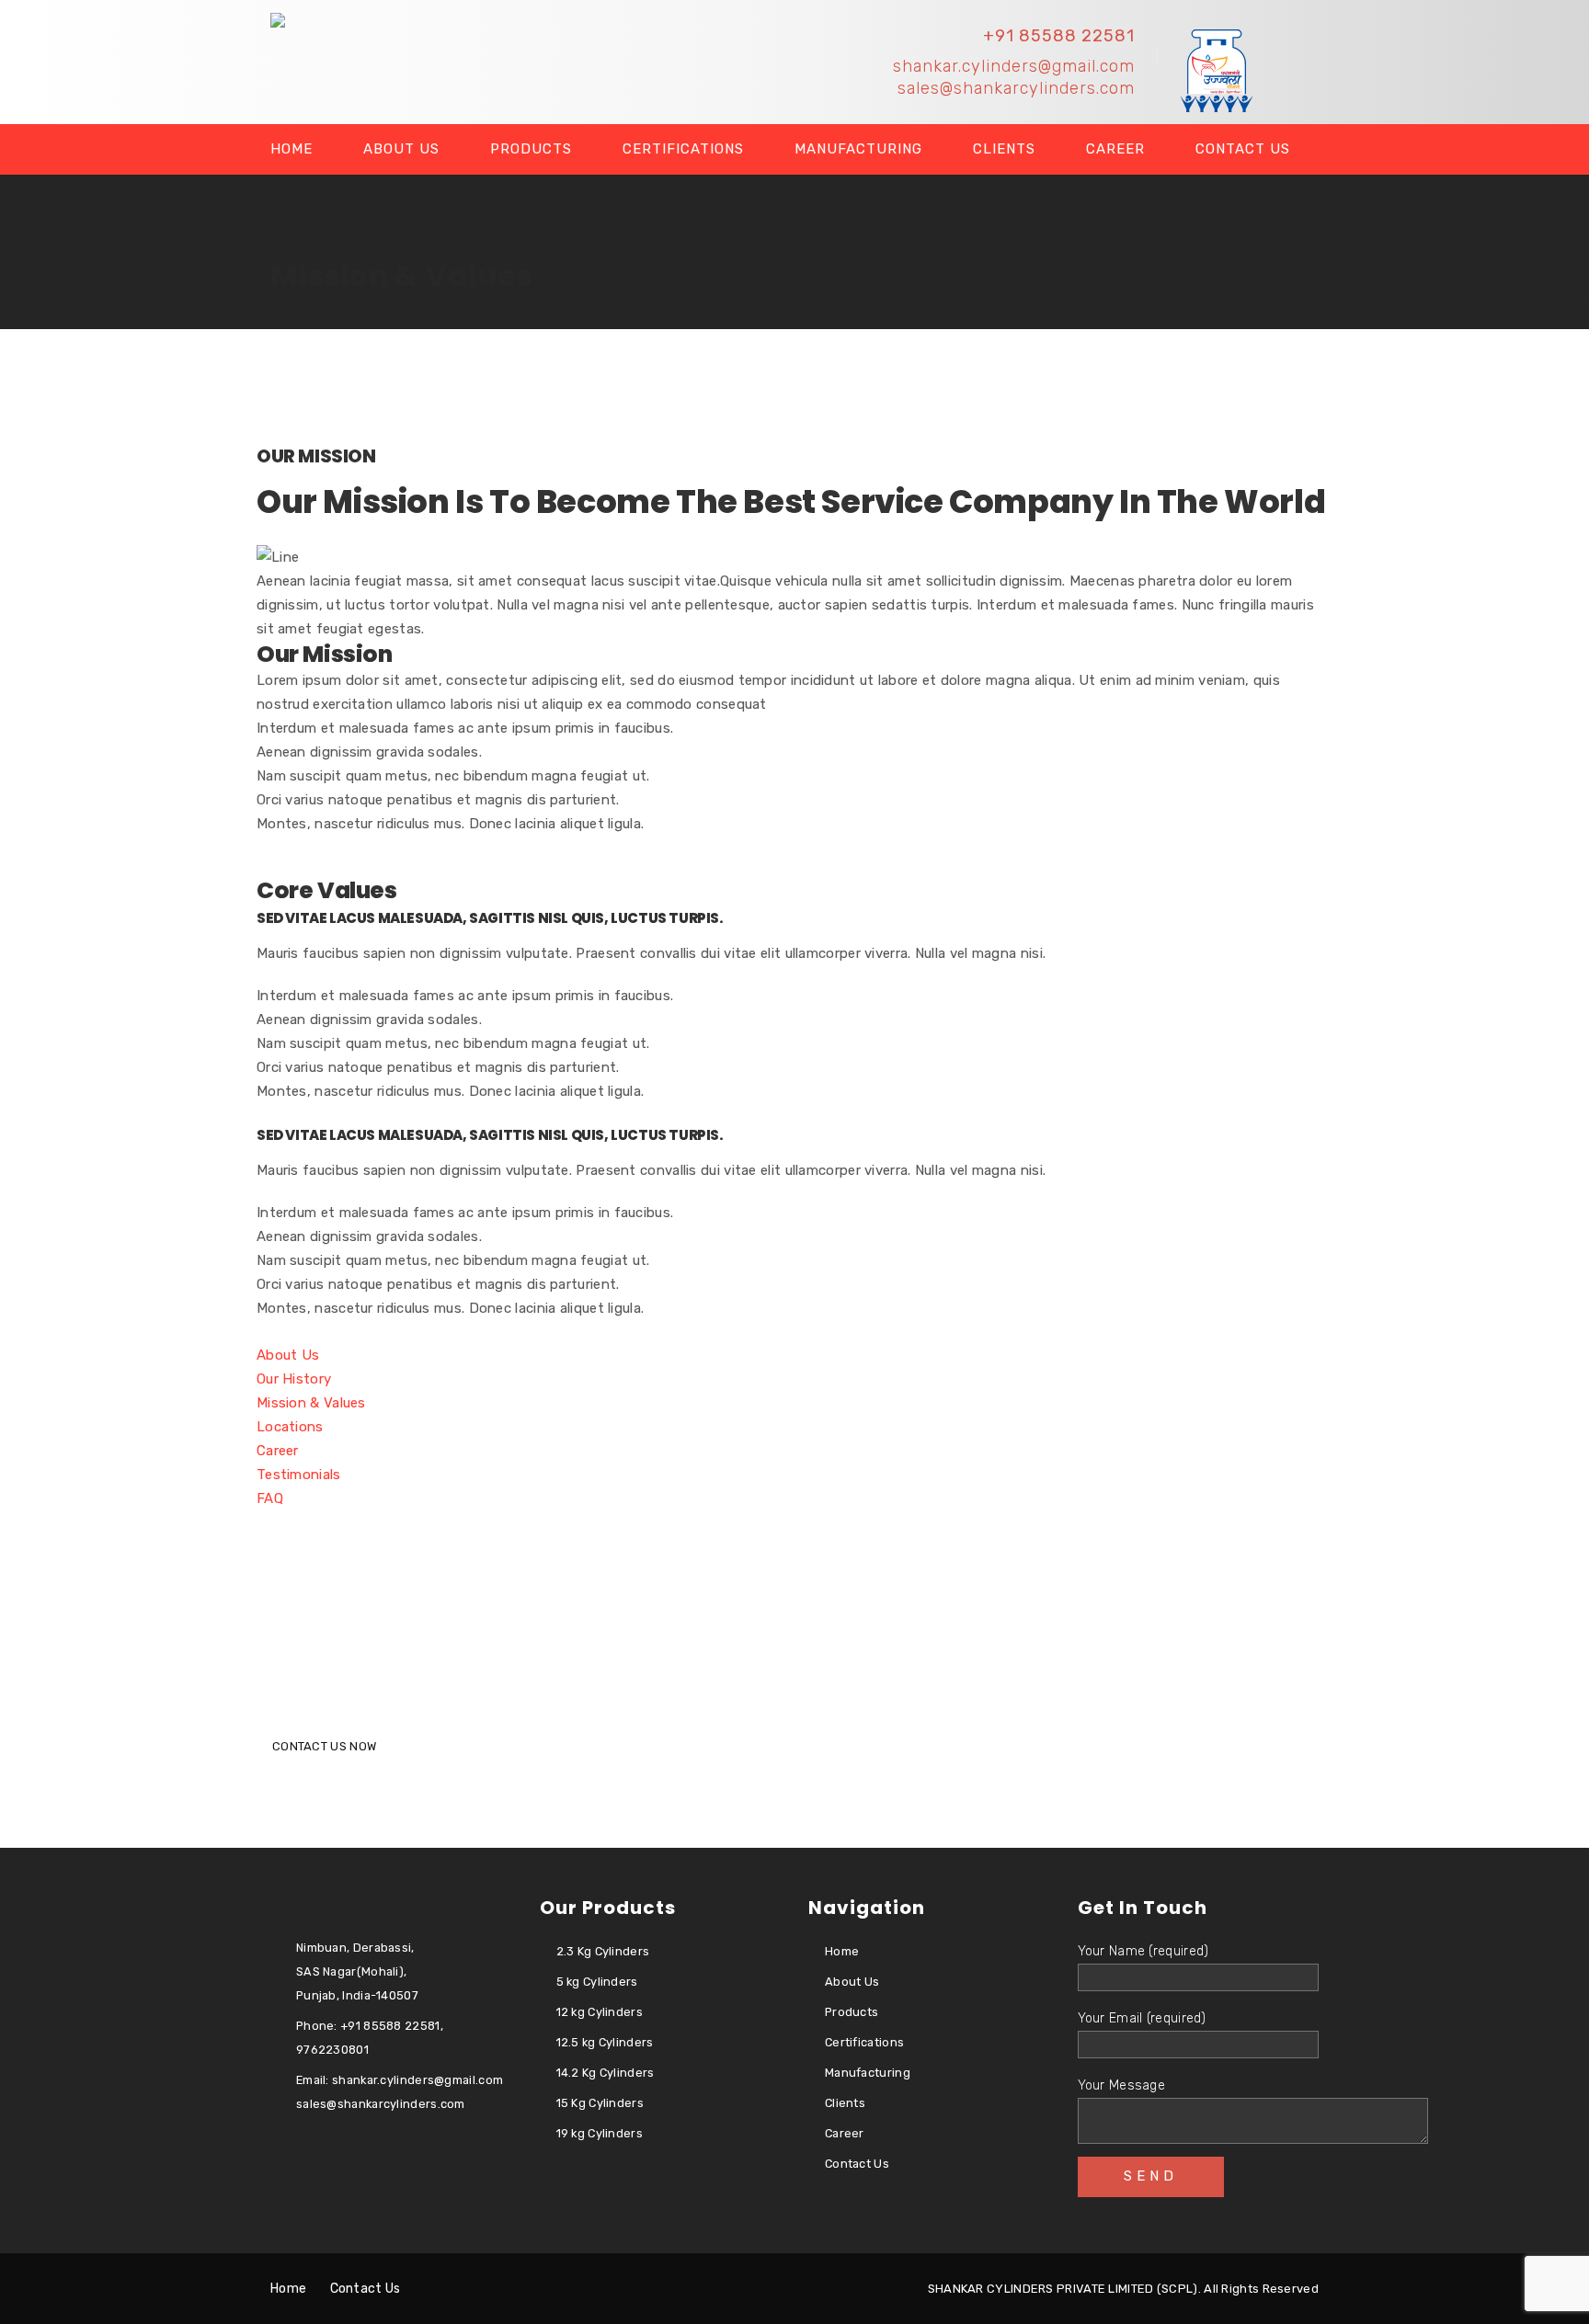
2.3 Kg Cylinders (603, 1951)
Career (1115, 149)
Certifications (683, 149)
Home (292, 149)
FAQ (270, 1498)
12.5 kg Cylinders (605, 2042)
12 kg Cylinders (600, 2012)
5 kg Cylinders (597, 1982)
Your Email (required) (1142, 2018)
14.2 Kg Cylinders (606, 2073)
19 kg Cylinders (600, 2133)
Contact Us (1243, 149)
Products (531, 149)
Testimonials (299, 1475)
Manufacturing (858, 149)
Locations (290, 1427)
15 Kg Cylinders (600, 2103)
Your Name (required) (1143, 1951)
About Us (401, 149)
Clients (1004, 149)
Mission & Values (311, 1403)
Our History (294, 1379)
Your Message (1122, 2085)
